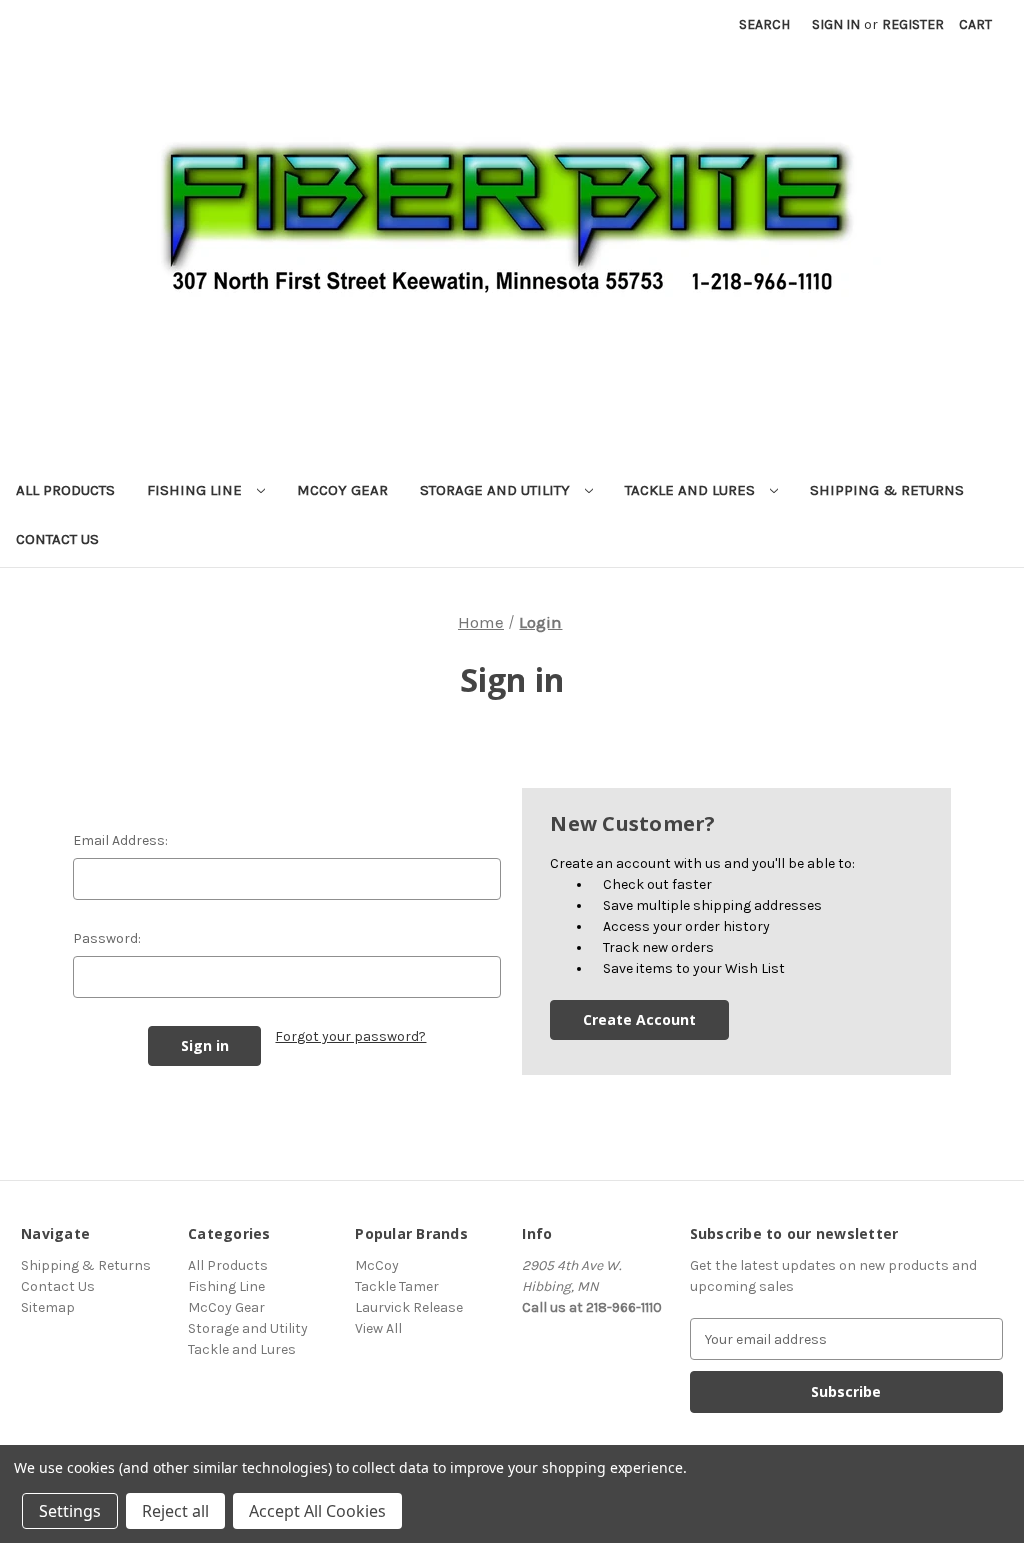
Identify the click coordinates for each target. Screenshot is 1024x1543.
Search (764, 24)
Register (913, 24)
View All (378, 1328)
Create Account (639, 1019)
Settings (70, 1511)
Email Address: (120, 840)
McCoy (377, 1265)
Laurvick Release (409, 1307)
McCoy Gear (342, 490)
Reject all (175, 1511)
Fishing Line (196, 490)
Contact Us (57, 539)
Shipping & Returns (887, 490)
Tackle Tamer (397, 1286)
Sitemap (48, 1307)
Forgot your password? (350, 1036)
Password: (107, 938)
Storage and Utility (497, 490)
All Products (65, 490)
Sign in (836, 24)
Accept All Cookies (317, 1511)
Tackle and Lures (692, 490)
